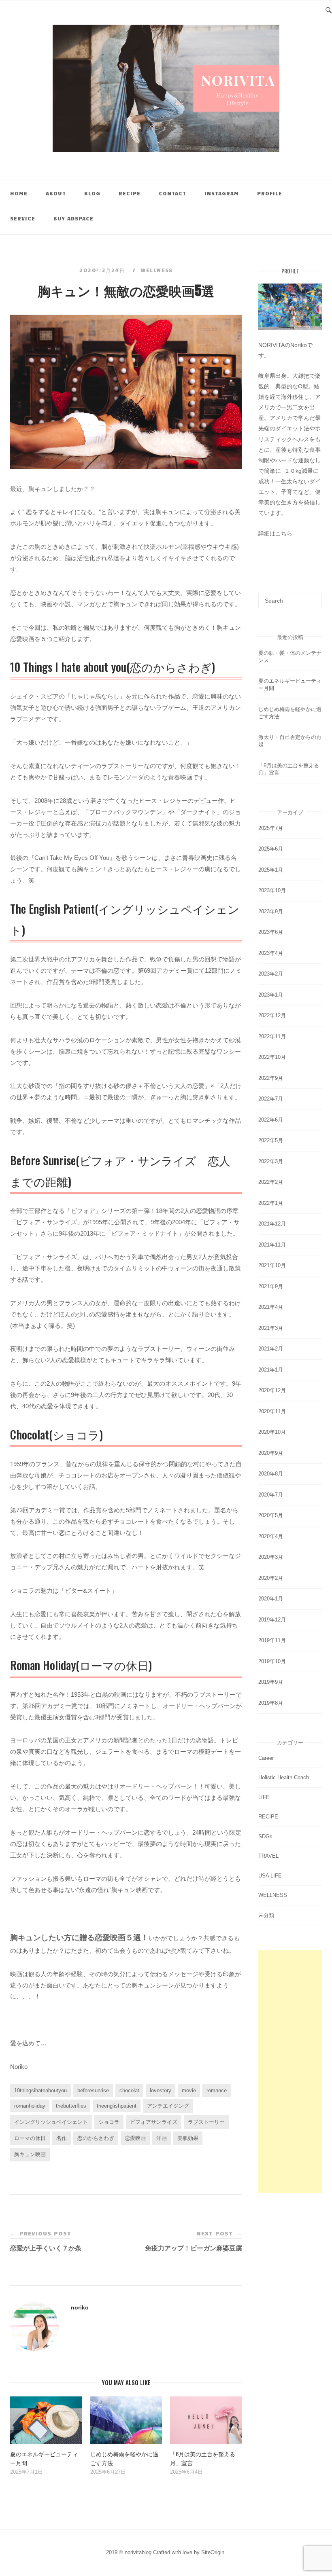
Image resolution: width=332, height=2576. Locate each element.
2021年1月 (271, 1370)
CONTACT (172, 193)
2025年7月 (271, 828)
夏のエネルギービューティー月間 (290, 685)
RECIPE (130, 193)
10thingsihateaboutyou (40, 2090)
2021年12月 (272, 1224)
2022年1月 (271, 1203)
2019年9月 (271, 1682)
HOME (19, 193)
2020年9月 (271, 1453)
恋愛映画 (135, 2138)
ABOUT (56, 193)
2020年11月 (272, 1411)
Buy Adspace (73, 218)
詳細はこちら (275, 533)
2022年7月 (271, 1099)
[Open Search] (329, 9)
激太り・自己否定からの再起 (290, 741)
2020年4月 (271, 1536)
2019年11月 (272, 1640)
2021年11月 (272, 1245)
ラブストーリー (206, 2122)
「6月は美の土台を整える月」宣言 (289, 769)
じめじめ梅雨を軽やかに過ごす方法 (290, 713)
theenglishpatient (117, 2106)
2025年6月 (271, 849)
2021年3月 (271, 1328)
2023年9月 (271, 911)
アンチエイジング (168, 2106)
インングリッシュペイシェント (51, 2122)
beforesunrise (93, 2090)
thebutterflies (71, 2106)
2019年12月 (272, 1620)
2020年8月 (271, 1474)
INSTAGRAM (222, 193)
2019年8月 (271, 1703)
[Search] (313, 597)
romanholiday (30, 2106)
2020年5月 (271, 1515)
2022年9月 (271, 1078)
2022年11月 (272, 1036)
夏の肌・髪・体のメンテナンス (290, 657)
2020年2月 (271, 1578)
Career (266, 1758)
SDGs (265, 1836)
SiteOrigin (213, 2552)
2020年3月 (271, 1557)
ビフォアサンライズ (154, 2122)
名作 (62, 2138)
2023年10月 (272, 890)
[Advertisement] (290, 2072)
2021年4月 (271, 1307)
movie (189, 2090)
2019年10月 (272, 1661)
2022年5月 (271, 1140)
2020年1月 (271, 1599)
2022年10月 (272, 1057)
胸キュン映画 (30, 2154)
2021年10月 (272, 1265)
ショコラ (109, 2122)
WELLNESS (156, 270)
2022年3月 (271, 1161)
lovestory (161, 2090)
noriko (80, 2307)
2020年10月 (272, 1432)
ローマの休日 (30, 2138)
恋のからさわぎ (96, 2138)
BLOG (92, 193)
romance (217, 2090)
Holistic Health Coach (284, 1777)
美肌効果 (188, 2138)
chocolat (129, 2090)
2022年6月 (271, 1120)
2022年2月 (271, 1182)
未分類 (266, 1915)
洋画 (162, 2138)
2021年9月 (271, 1286)
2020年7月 (271, 1495)
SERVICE (23, 218)
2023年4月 (271, 953)
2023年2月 (271, 974)
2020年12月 (272, 1390)
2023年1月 (271, 995)
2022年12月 (272, 1015)
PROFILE (270, 193)
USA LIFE (270, 1876)
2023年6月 (271, 932)
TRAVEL (268, 1856)
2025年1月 (271, 870)
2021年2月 (271, 1349)
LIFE (264, 1797)
